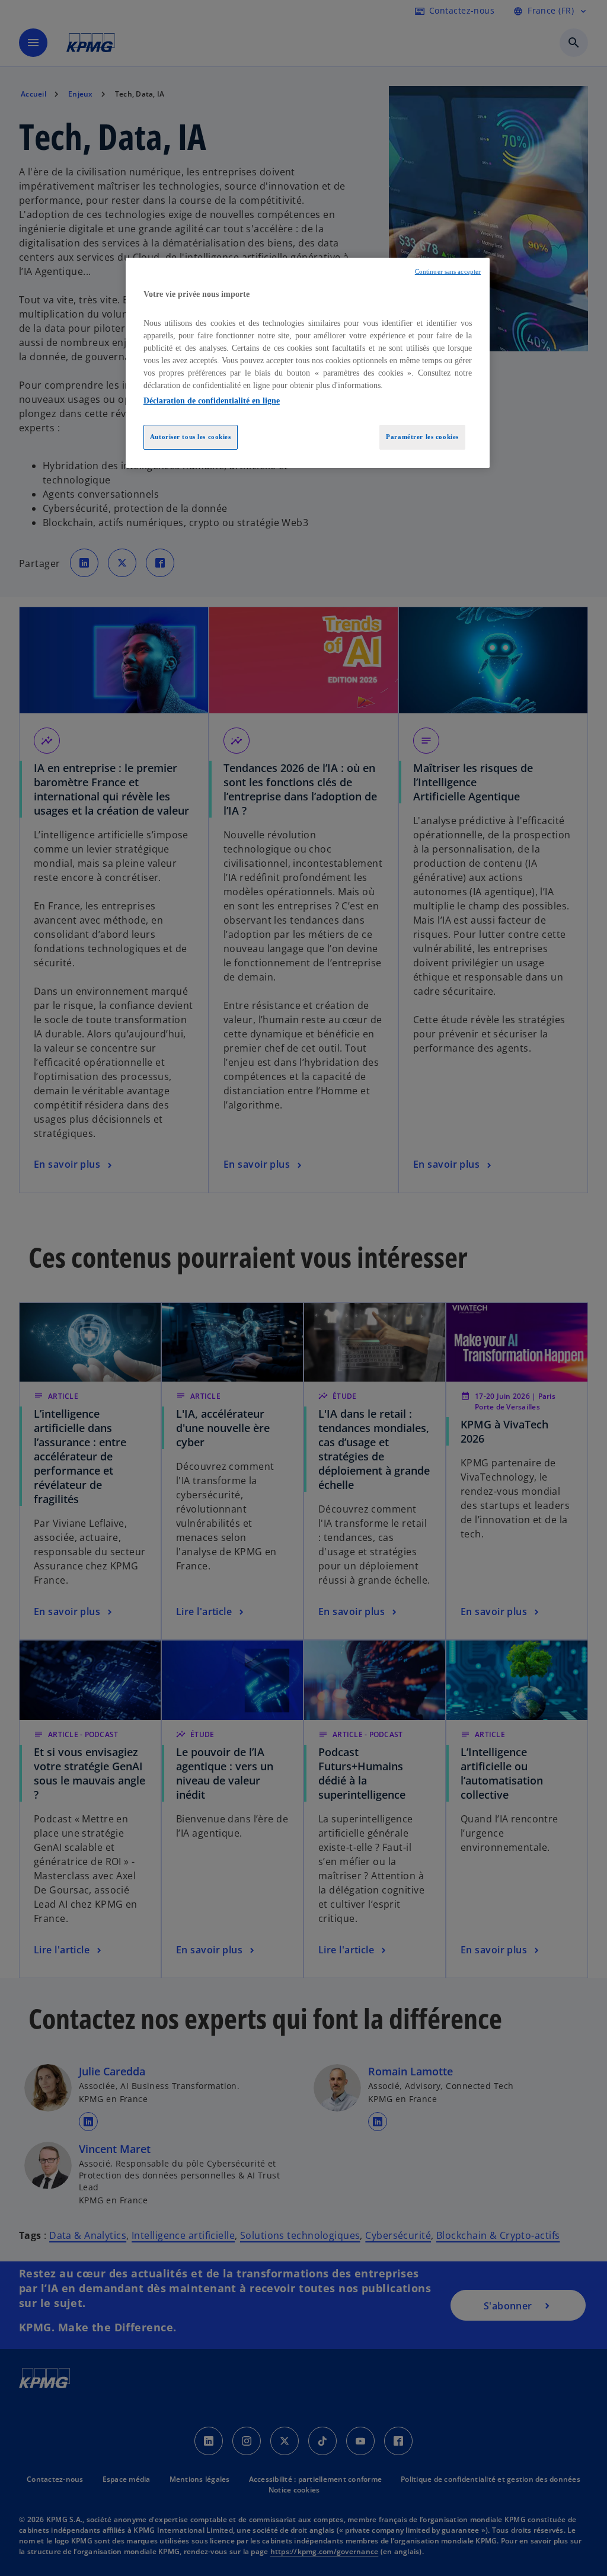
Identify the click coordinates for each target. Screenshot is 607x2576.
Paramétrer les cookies (422, 437)
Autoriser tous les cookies (191, 437)
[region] (308, 363)
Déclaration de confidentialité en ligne (212, 401)
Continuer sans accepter (448, 272)
